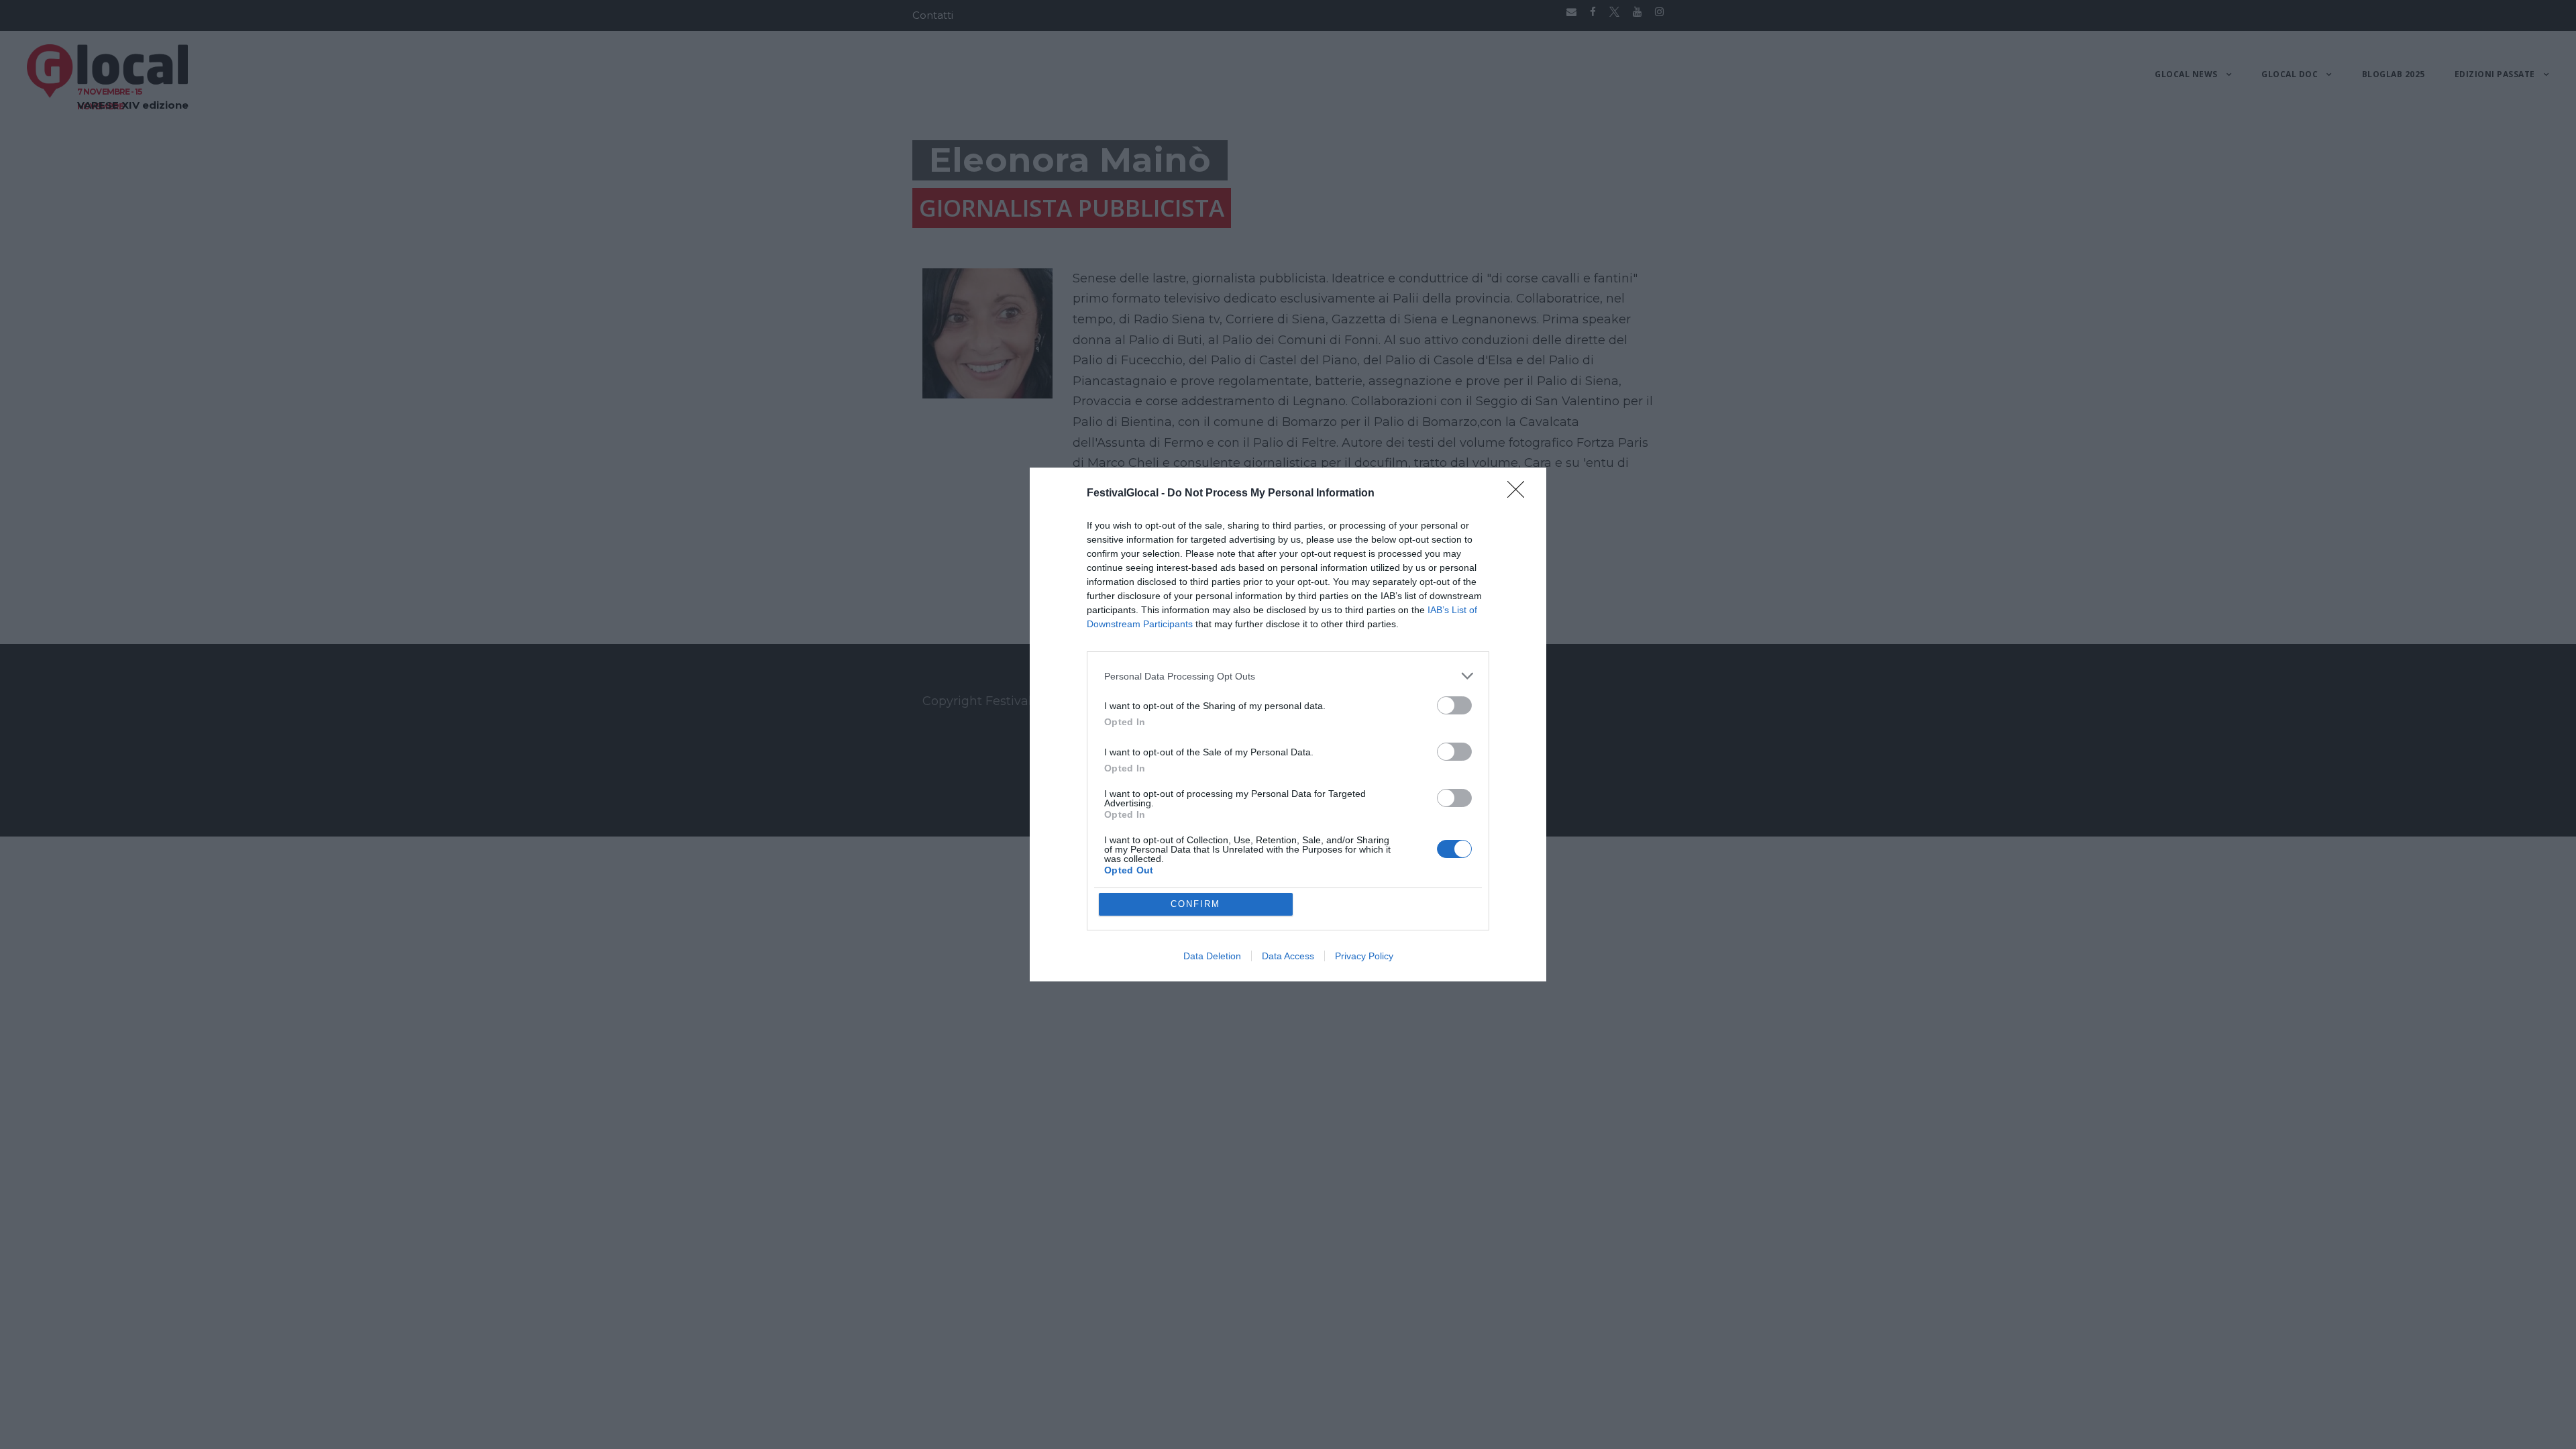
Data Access (1288, 956)
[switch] (1454, 705)
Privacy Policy (1364, 956)
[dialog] (1288, 724)
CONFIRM (1195, 904)
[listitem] (1288, 676)
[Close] (1520, 494)
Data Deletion (1212, 956)
